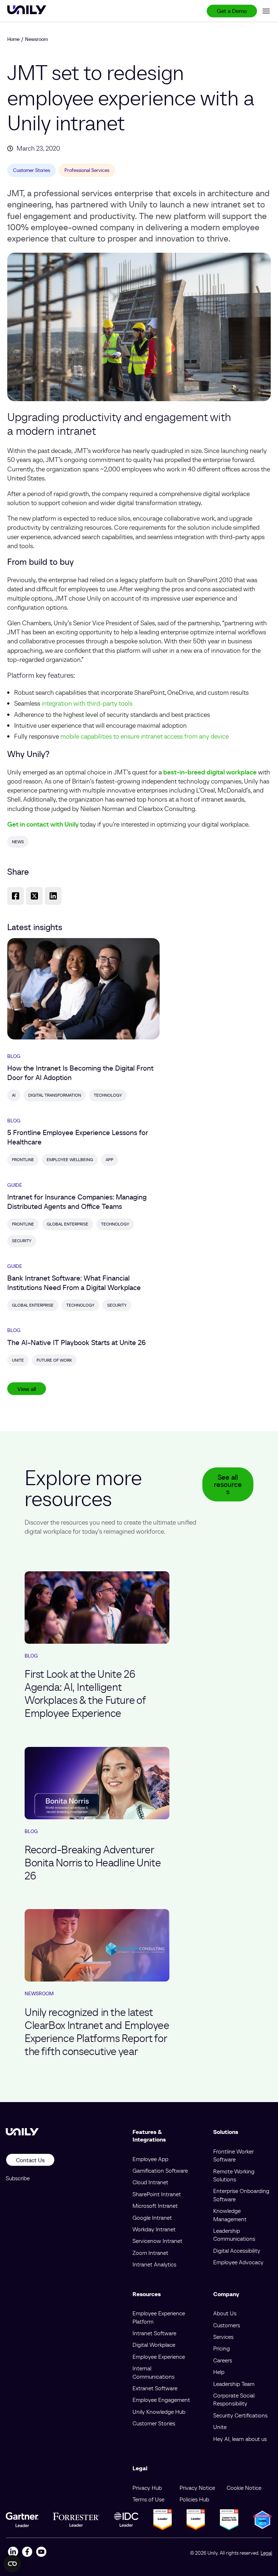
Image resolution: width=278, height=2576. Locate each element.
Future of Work (54, 1360)
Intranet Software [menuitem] (154, 2333)
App (109, 1159)
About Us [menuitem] (225, 2313)
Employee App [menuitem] (150, 2159)
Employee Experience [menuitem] (159, 2357)
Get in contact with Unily (43, 824)
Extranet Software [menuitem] (155, 2388)
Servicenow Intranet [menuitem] (157, 2241)
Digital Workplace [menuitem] (154, 2345)
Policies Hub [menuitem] (194, 2499)
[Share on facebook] (16, 896)
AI (14, 1095)
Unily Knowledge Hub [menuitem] (159, 2412)
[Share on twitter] (34, 896)
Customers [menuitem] (227, 2325)
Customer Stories (31, 170)
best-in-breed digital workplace (210, 772)
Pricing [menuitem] (222, 2348)
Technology (108, 1095)
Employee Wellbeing (70, 1159)
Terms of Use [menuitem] (148, 2499)
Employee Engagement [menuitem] (161, 2400)
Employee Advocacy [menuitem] (238, 2262)
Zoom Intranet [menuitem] (150, 2253)
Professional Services (87, 170)
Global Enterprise (68, 1224)
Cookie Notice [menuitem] (244, 2488)
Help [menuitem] (219, 2372)
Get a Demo (232, 11)
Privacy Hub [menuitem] (147, 2488)
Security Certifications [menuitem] (240, 2415)
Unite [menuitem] (220, 2427)
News (18, 842)
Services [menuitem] (223, 2337)
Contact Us (30, 2160)
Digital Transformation (55, 1095)
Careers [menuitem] (223, 2360)
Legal (266, 2553)
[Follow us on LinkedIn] (13, 2553)
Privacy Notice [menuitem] (197, 2488)
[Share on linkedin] (53, 896)
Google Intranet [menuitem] (152, 2218)
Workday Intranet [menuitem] (154, 2229)
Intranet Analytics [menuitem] (154, 2264)
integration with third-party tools (87, 703)
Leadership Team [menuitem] (234, 2384)
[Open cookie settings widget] (12, 2564)
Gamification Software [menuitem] (160, 2171)
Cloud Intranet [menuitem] (150, 2182)
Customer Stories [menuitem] (154, 2423)
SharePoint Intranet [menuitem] (157, 2194)
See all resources (228, 1484)
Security (22, 1241)
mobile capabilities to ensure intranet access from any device (145, 736)
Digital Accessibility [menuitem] (237, 2251)
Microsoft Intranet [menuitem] (155, 2206)
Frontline (23, 1159)
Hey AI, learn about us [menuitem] (240, 2439)
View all (27, 1389)
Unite (18, 1360)
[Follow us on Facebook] (27, 2553)
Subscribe (18, 2178)
